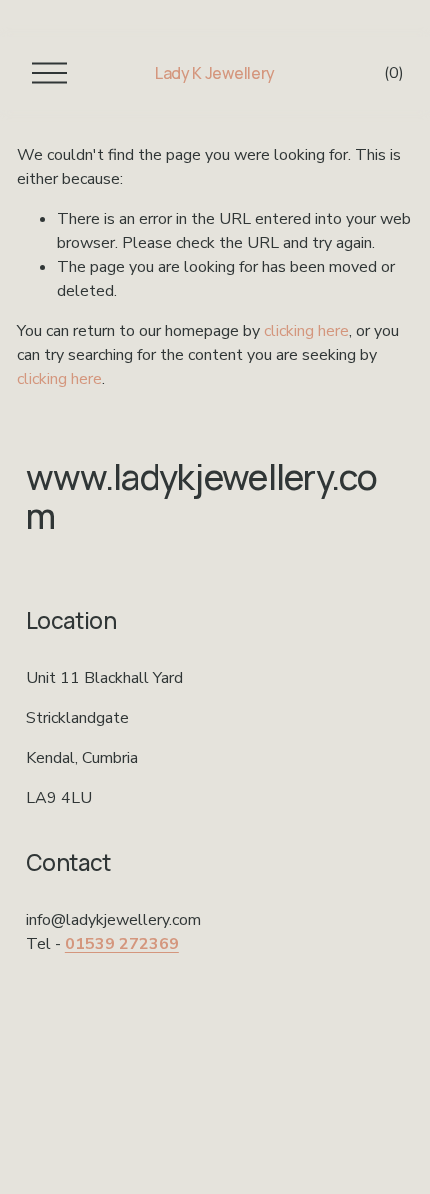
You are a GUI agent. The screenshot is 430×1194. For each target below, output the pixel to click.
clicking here (306, 331)
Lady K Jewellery (215, 73)
